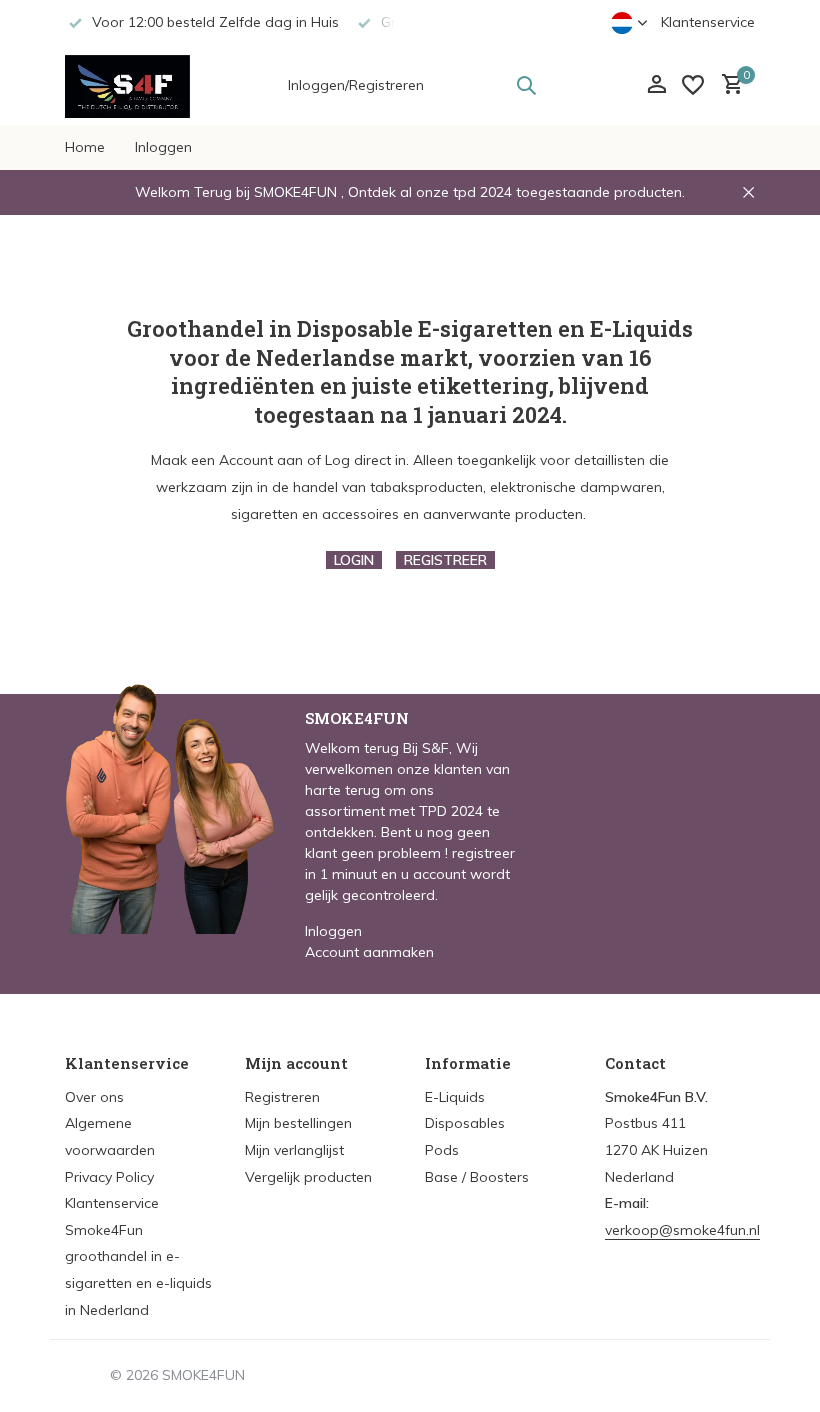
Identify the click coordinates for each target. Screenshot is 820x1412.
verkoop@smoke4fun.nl (682, 1230)
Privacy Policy (109, 1177)
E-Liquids (455, 1097)
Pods (442, 1150)
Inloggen (163, 147)
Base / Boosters (477, 1177)
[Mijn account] (656, 85)
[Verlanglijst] (693, 85)
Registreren (282, 1097)
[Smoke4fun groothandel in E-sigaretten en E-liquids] (127, 85)
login (354, 560)
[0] (727, 85)
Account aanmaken (369, 952)
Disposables (465, 1123)
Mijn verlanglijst (294, 1150)
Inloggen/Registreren (356, 85)
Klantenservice (708, 22)
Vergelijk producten (308, 1177)
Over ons (94, 1097)
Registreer (445, 560)
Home (85, 147)
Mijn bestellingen (298, 1123)
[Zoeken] (526, 85)
